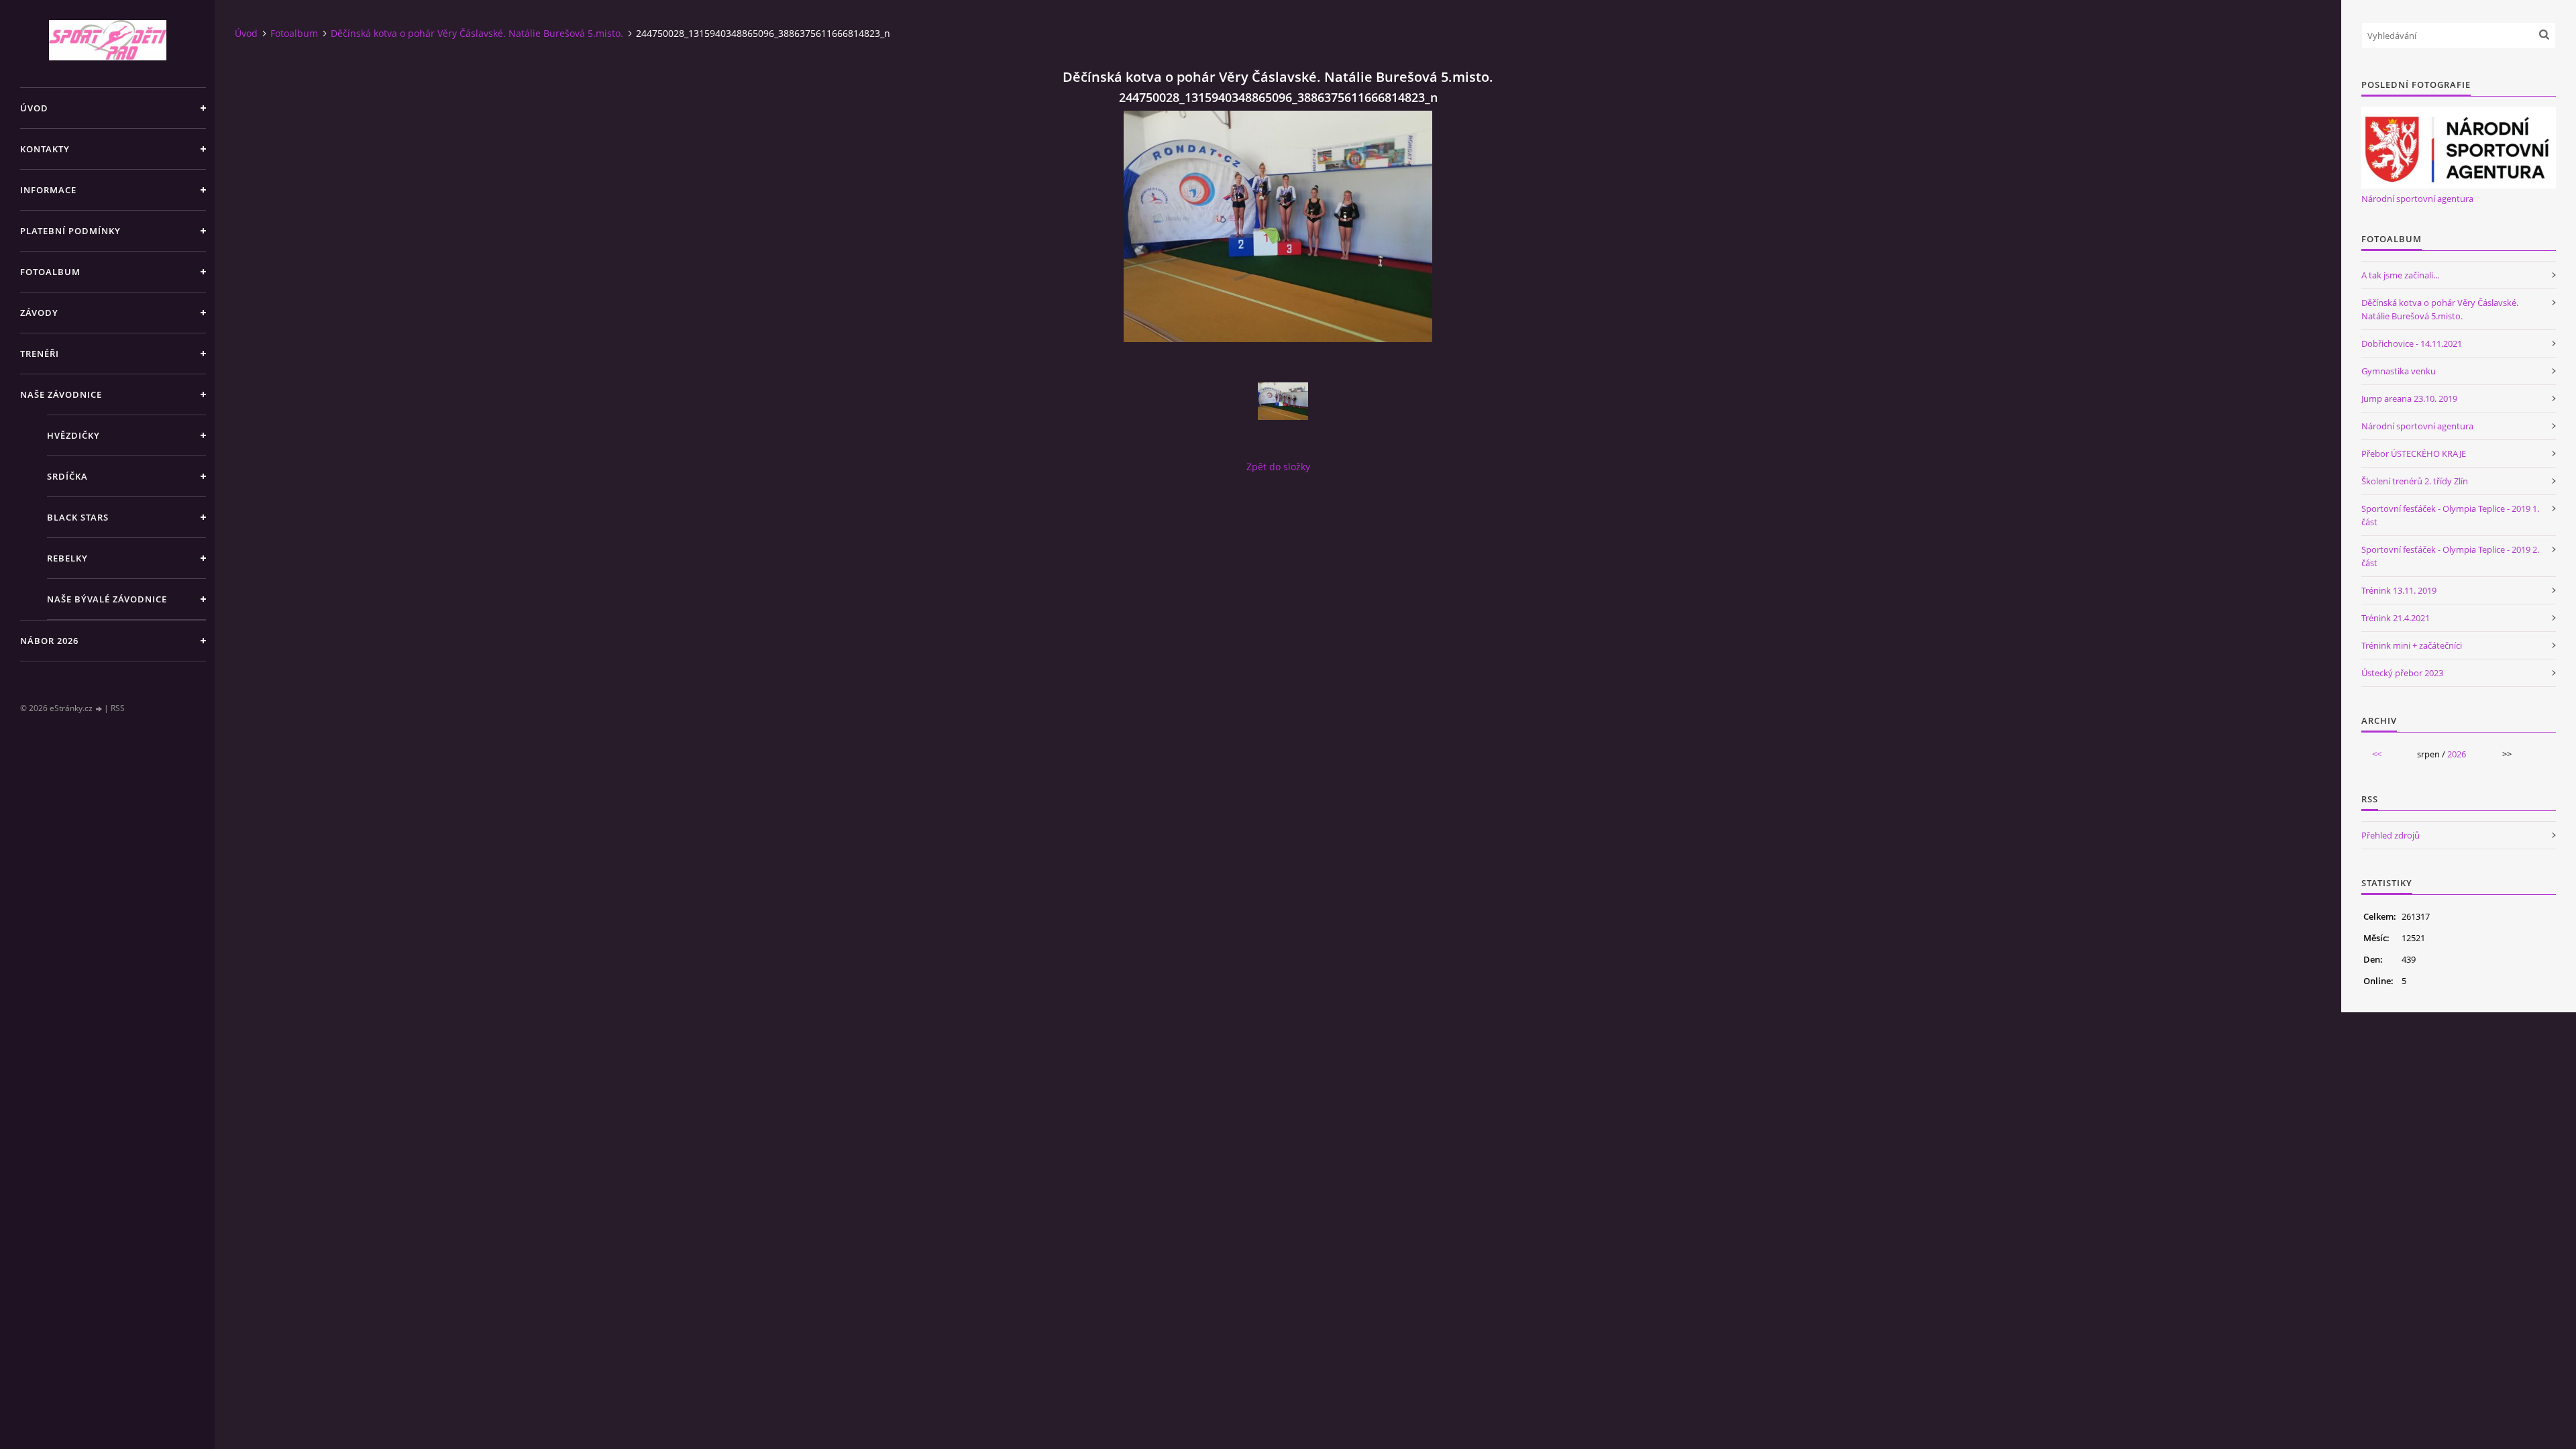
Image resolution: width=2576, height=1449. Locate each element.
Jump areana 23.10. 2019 (2409, 398)
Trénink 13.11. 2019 (2399, 590)
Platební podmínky (70, 231)
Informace (48, 190)
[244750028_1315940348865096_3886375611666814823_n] (1283, 401)
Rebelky (67, 558)
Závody (39, 313)
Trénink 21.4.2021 (2396, 618)
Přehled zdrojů (2391, 835)
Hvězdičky (73, 435)
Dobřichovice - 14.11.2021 (2412, 343)
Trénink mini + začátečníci (2412, 645)
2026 (2457, 754)
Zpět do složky (1278, 467)
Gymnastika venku (2399, 371)
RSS (118, 708)
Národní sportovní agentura (2417, 199)
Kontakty (45, 149)
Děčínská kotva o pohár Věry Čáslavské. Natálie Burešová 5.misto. (477, 33)
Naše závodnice (61, 394)
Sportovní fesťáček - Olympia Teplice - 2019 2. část (2450, 556)
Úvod (34, 108)
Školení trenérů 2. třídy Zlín (2415, 481)
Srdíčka (67, 476)
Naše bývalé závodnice (107, 599)
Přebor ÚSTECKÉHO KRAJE (2414, 453)
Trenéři (40, 354)
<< (2377, 754)
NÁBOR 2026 (49, 641)
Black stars (78, 517)
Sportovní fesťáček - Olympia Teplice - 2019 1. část (2450, 515)
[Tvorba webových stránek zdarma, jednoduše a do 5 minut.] (99, 709)
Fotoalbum (50, 272)
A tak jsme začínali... (2400, 275)
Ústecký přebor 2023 (2402, 673)
